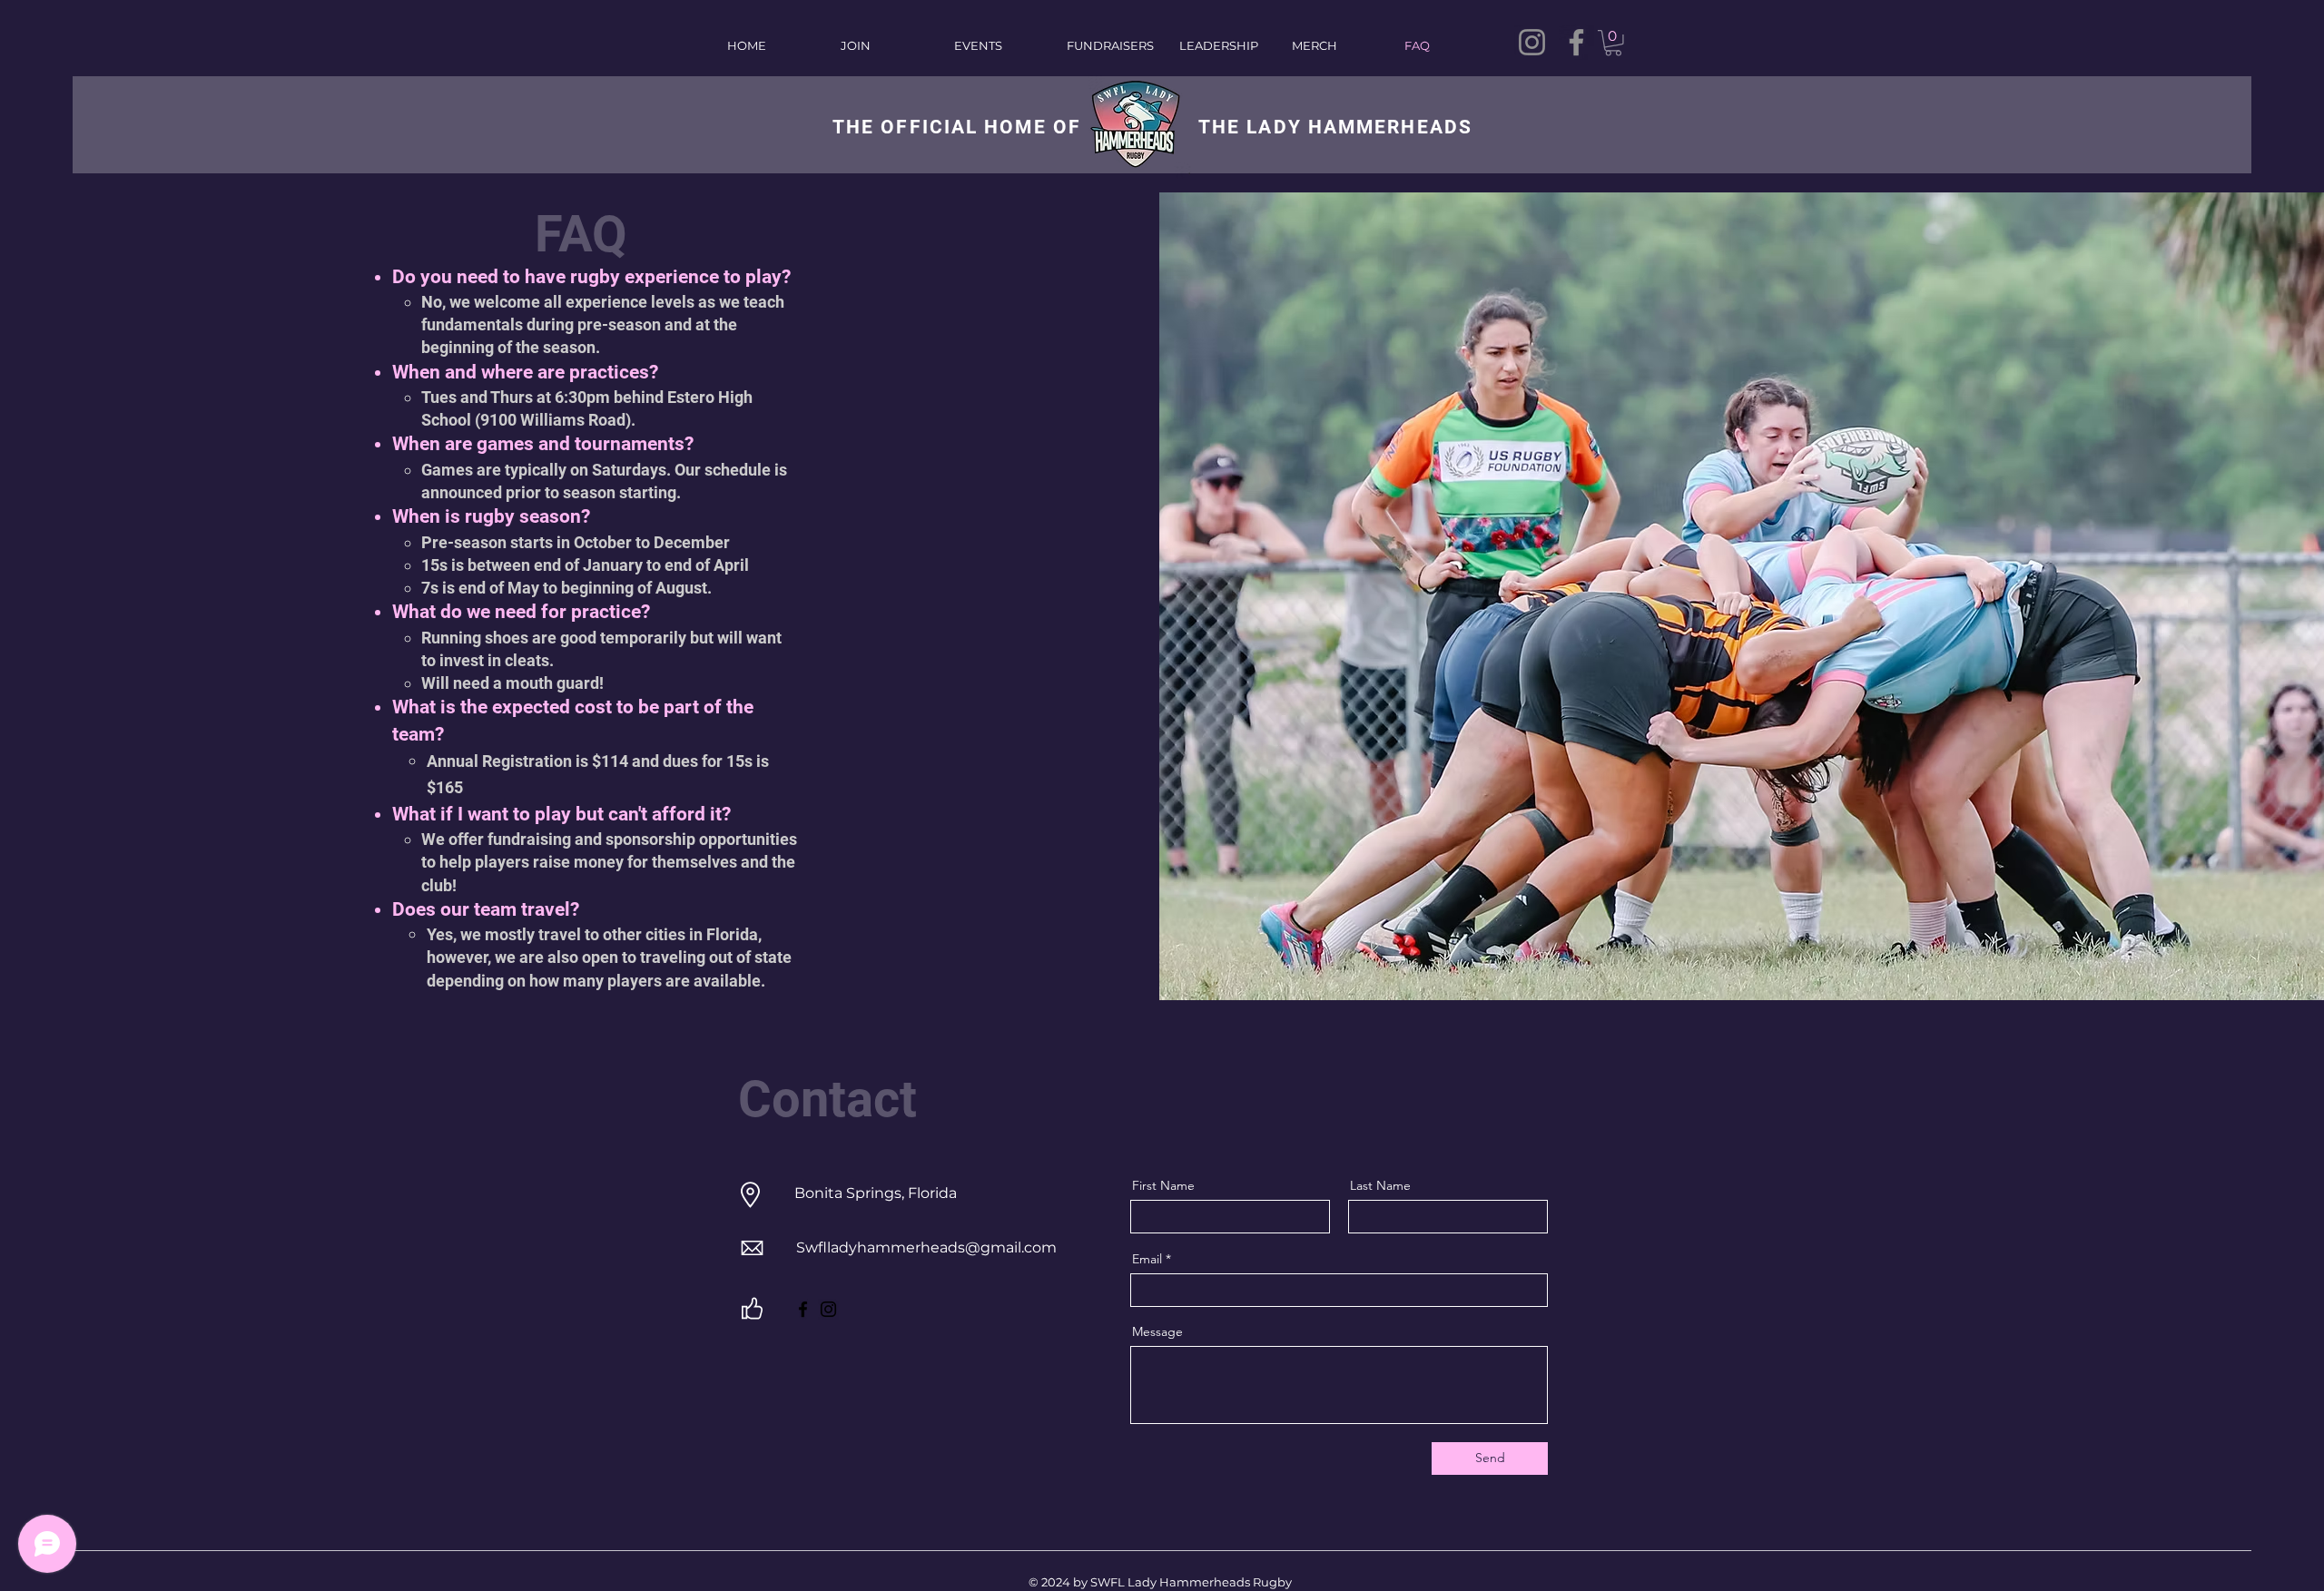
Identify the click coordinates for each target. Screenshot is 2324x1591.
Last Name (1380, 1185)
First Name (1163, 1185)
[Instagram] (1532, 42)
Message (1157, 1331)
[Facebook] (1576, 42)
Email (1147, 1259)
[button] (1613, 43)
